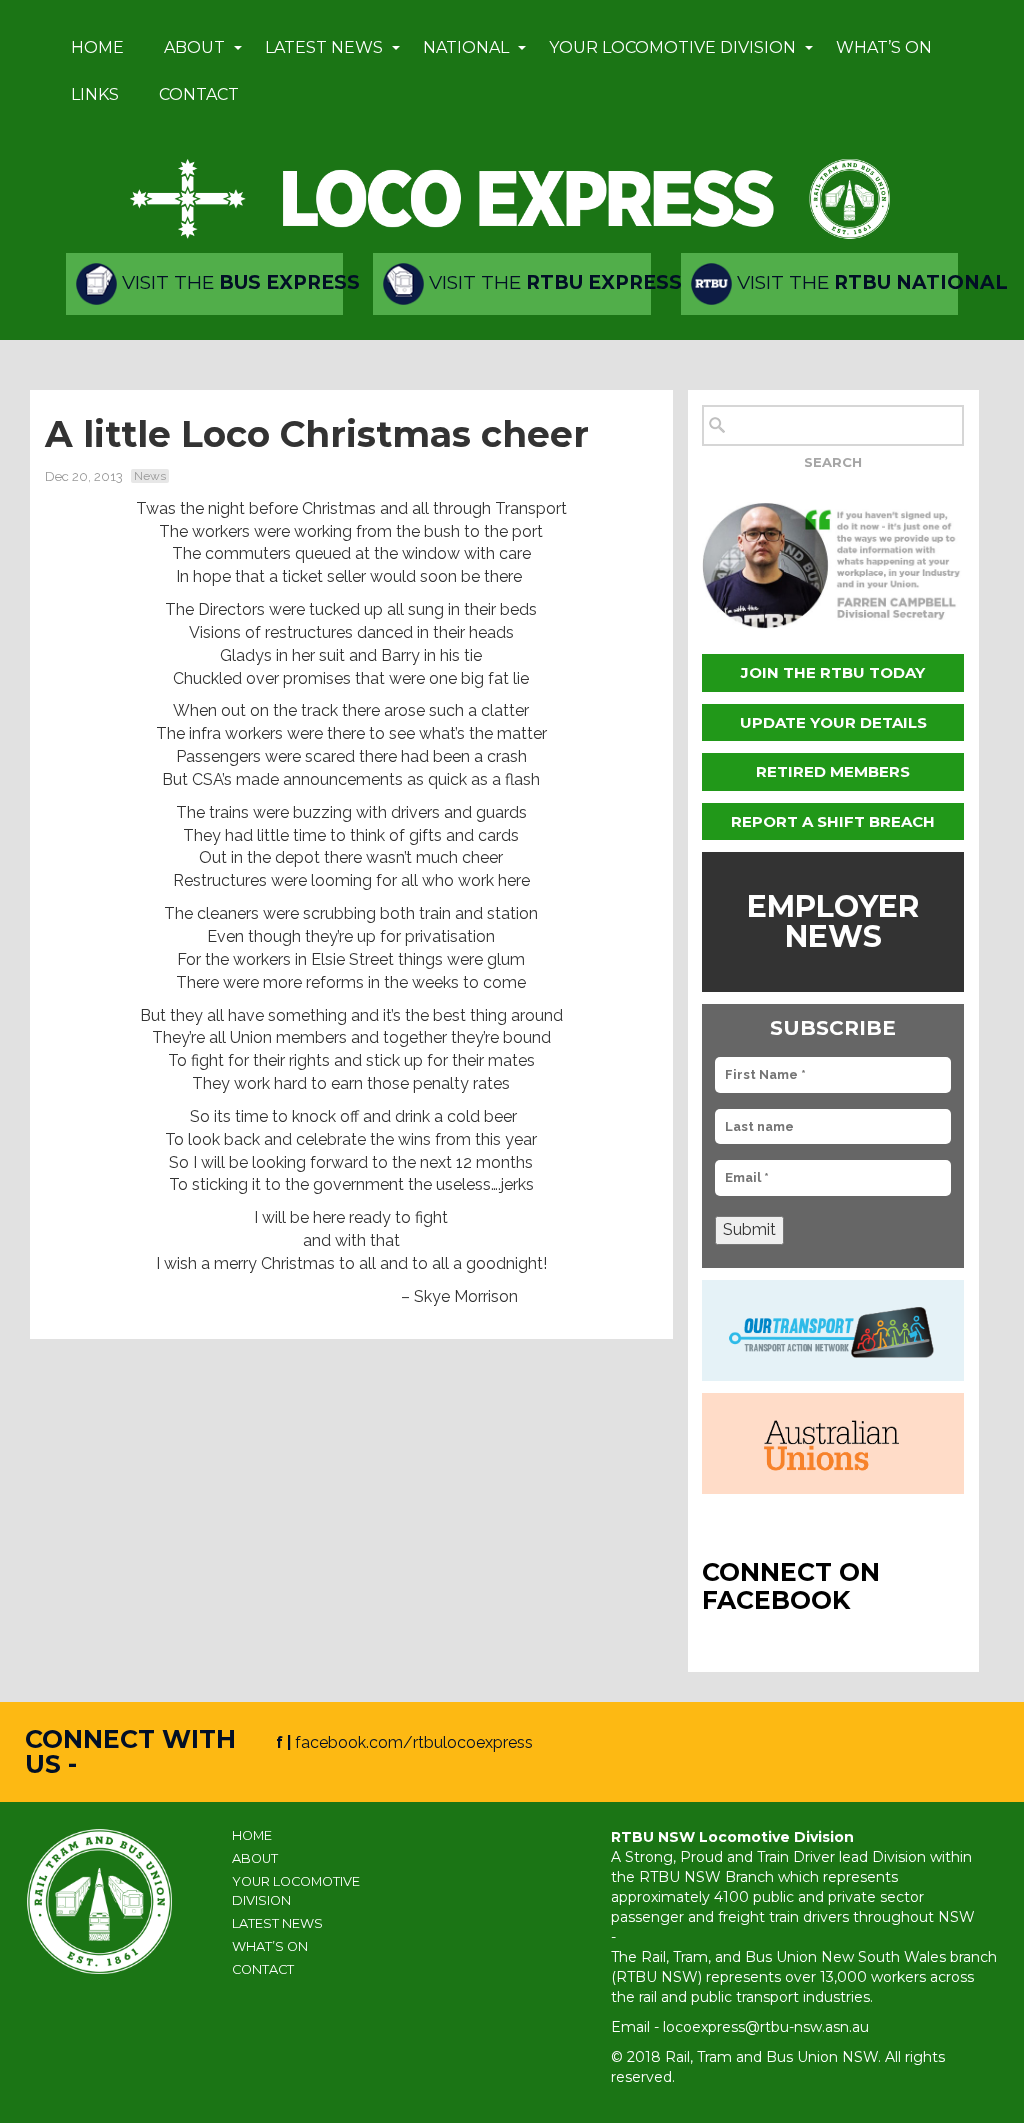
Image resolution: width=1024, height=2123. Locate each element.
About (194, 47)
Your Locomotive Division (672, 47)
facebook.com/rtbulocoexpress (414, 1742)
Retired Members (833, 771)
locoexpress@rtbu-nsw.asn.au (766, 2027)
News (150, 476)
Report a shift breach (833, 821)
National (466, 47)
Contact (199, 94)
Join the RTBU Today (833, 672)
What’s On (884, 47)
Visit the (230, 282)
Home (97, 47)
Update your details (833, 722)
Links (95, 94)
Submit (749, 1229)
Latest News (324, 47)
